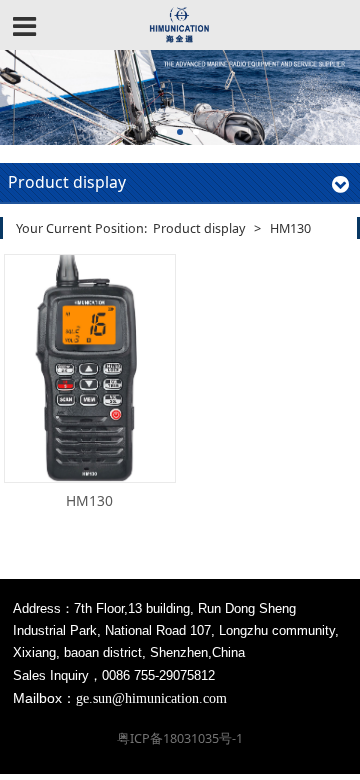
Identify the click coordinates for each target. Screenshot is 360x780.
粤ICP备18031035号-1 (180, 738)
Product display (199, 228)
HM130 (89, 500)
